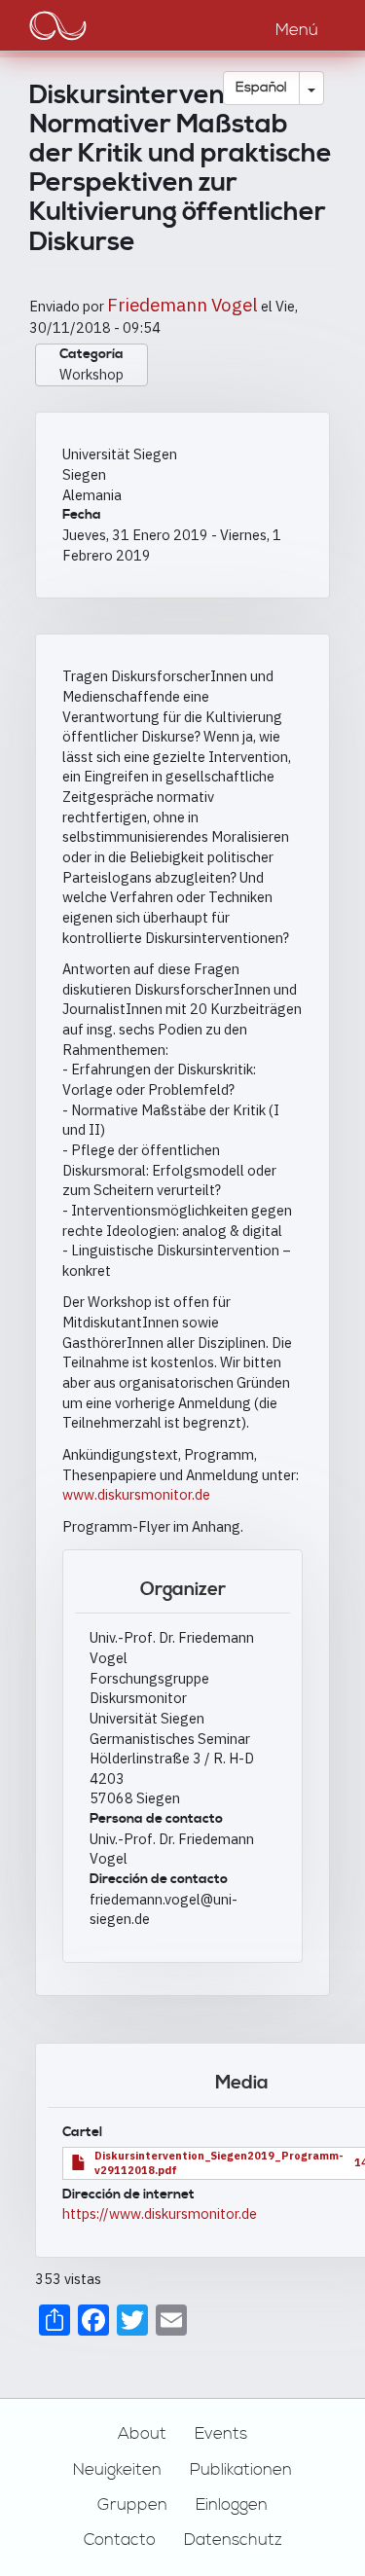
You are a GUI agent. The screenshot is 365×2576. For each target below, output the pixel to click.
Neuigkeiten (117, 2470)
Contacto (120, 2540)
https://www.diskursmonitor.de (160, 2213)
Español (261, 88)
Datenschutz (233, 2540)
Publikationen (241, 2470)
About (142, 2434)
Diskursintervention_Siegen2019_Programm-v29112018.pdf (219, 2163)
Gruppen (132, 2505)
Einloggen (232, 2505)
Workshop (91, 374)
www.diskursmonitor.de (136, 1494)
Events (221, 2434)
